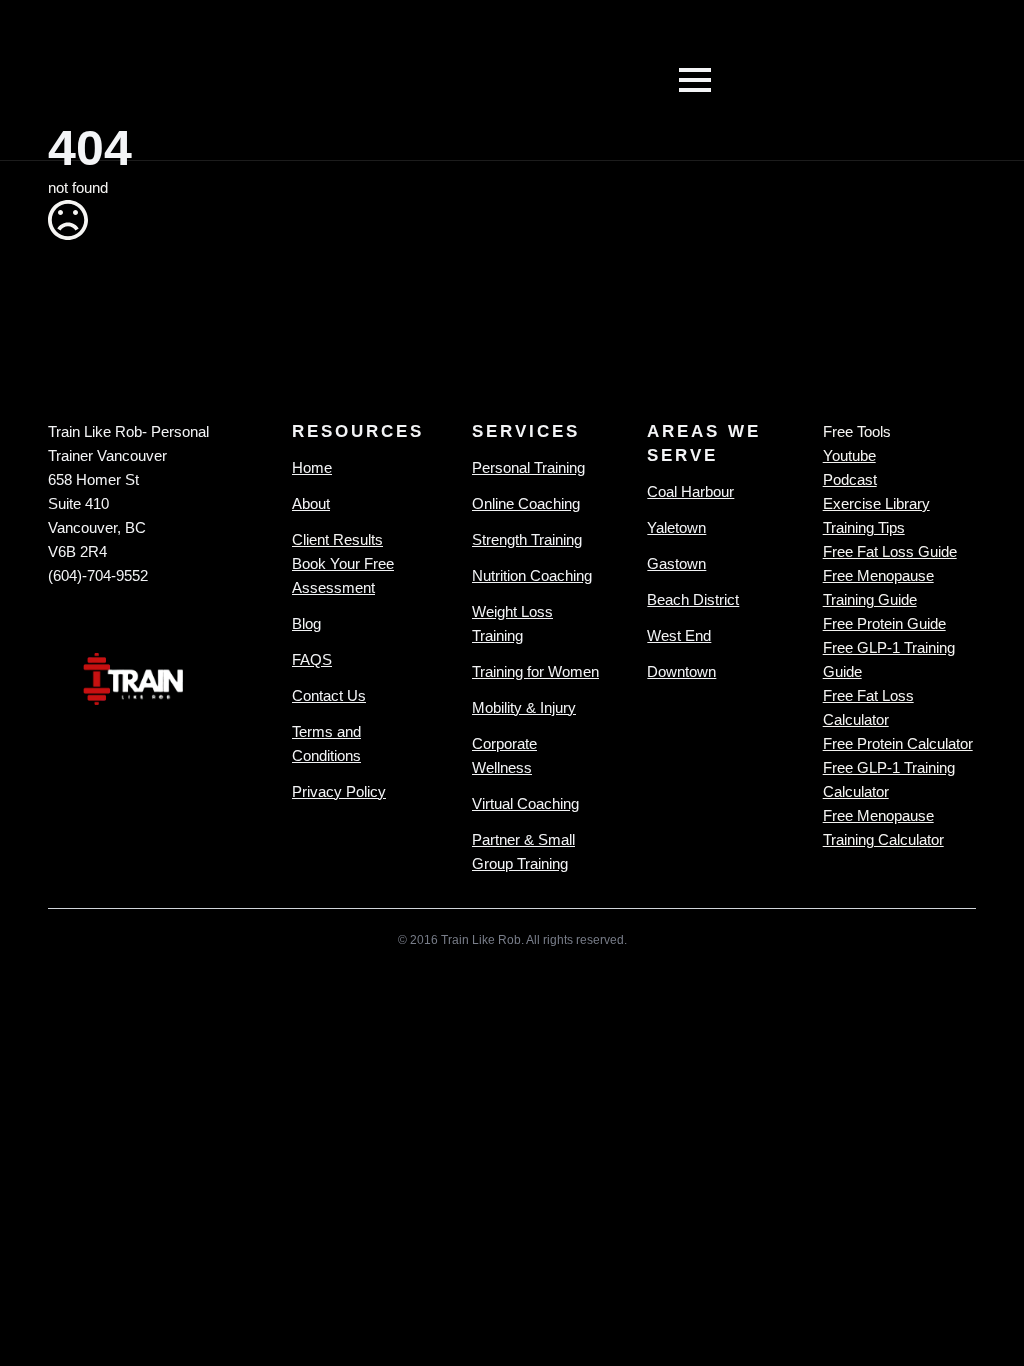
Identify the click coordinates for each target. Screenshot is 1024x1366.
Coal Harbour (690, 491)
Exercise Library (876, 503)
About (311, 503)
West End (679, 635)
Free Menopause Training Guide (878, 587)
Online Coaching (526, 503)
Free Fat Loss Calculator (868, 707)
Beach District (693, 599)
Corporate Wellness (504, 755)
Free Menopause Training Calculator (883, 827)
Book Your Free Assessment (343, 575)
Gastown (676, 563)
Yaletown (676, 527)
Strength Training (527, 539)
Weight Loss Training (512, 623)
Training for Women (535, 671)
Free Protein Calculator (898, 743)
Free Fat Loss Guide (890, 551)
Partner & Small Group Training (523, 851)
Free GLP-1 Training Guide (889, 659)
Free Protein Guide (884, 623)
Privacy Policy (339, 791)
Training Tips (864, 527)
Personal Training (528, 467)
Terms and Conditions (326, 743)
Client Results (337, 539)
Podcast (850, 479)
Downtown (681, 671)
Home (312, 467)
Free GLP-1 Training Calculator (889, 779)
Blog (306, 623)
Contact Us (329, 695)
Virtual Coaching (525, 803)
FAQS (312, 659)
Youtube (849, 455)
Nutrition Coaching (532, 575)
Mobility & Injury (524, 707)
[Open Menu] (695, 80)
